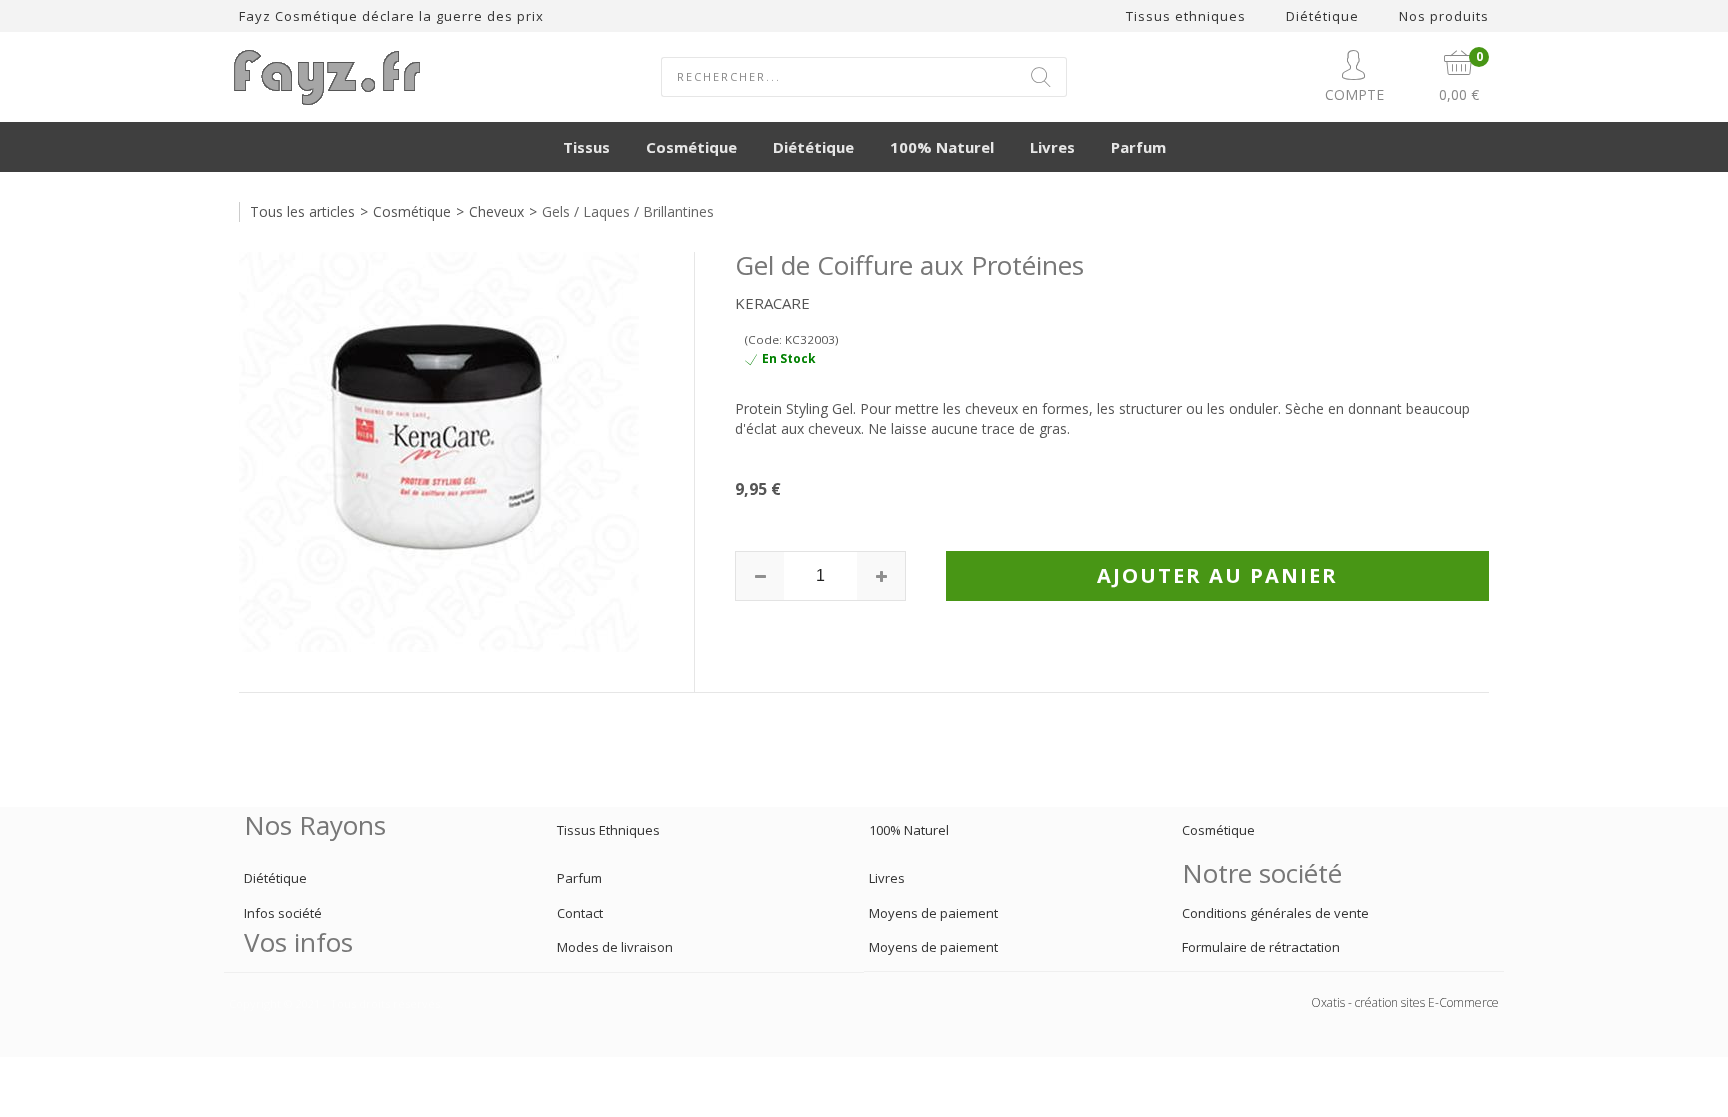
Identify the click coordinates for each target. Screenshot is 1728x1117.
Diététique (813, 147)
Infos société (283, 913)
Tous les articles (302, 211)
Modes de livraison (615, 947)
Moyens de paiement (933, 913)
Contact (580, 913)
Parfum (1138, 147)
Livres (1052, 147)
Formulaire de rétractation (1261, 947)
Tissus (586, 147)
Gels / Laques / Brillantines (628, 211)
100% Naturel (942, 147)
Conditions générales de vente (1275, 913)
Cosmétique (691, 147)
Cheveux (496, 211)
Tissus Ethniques (608, 830)
